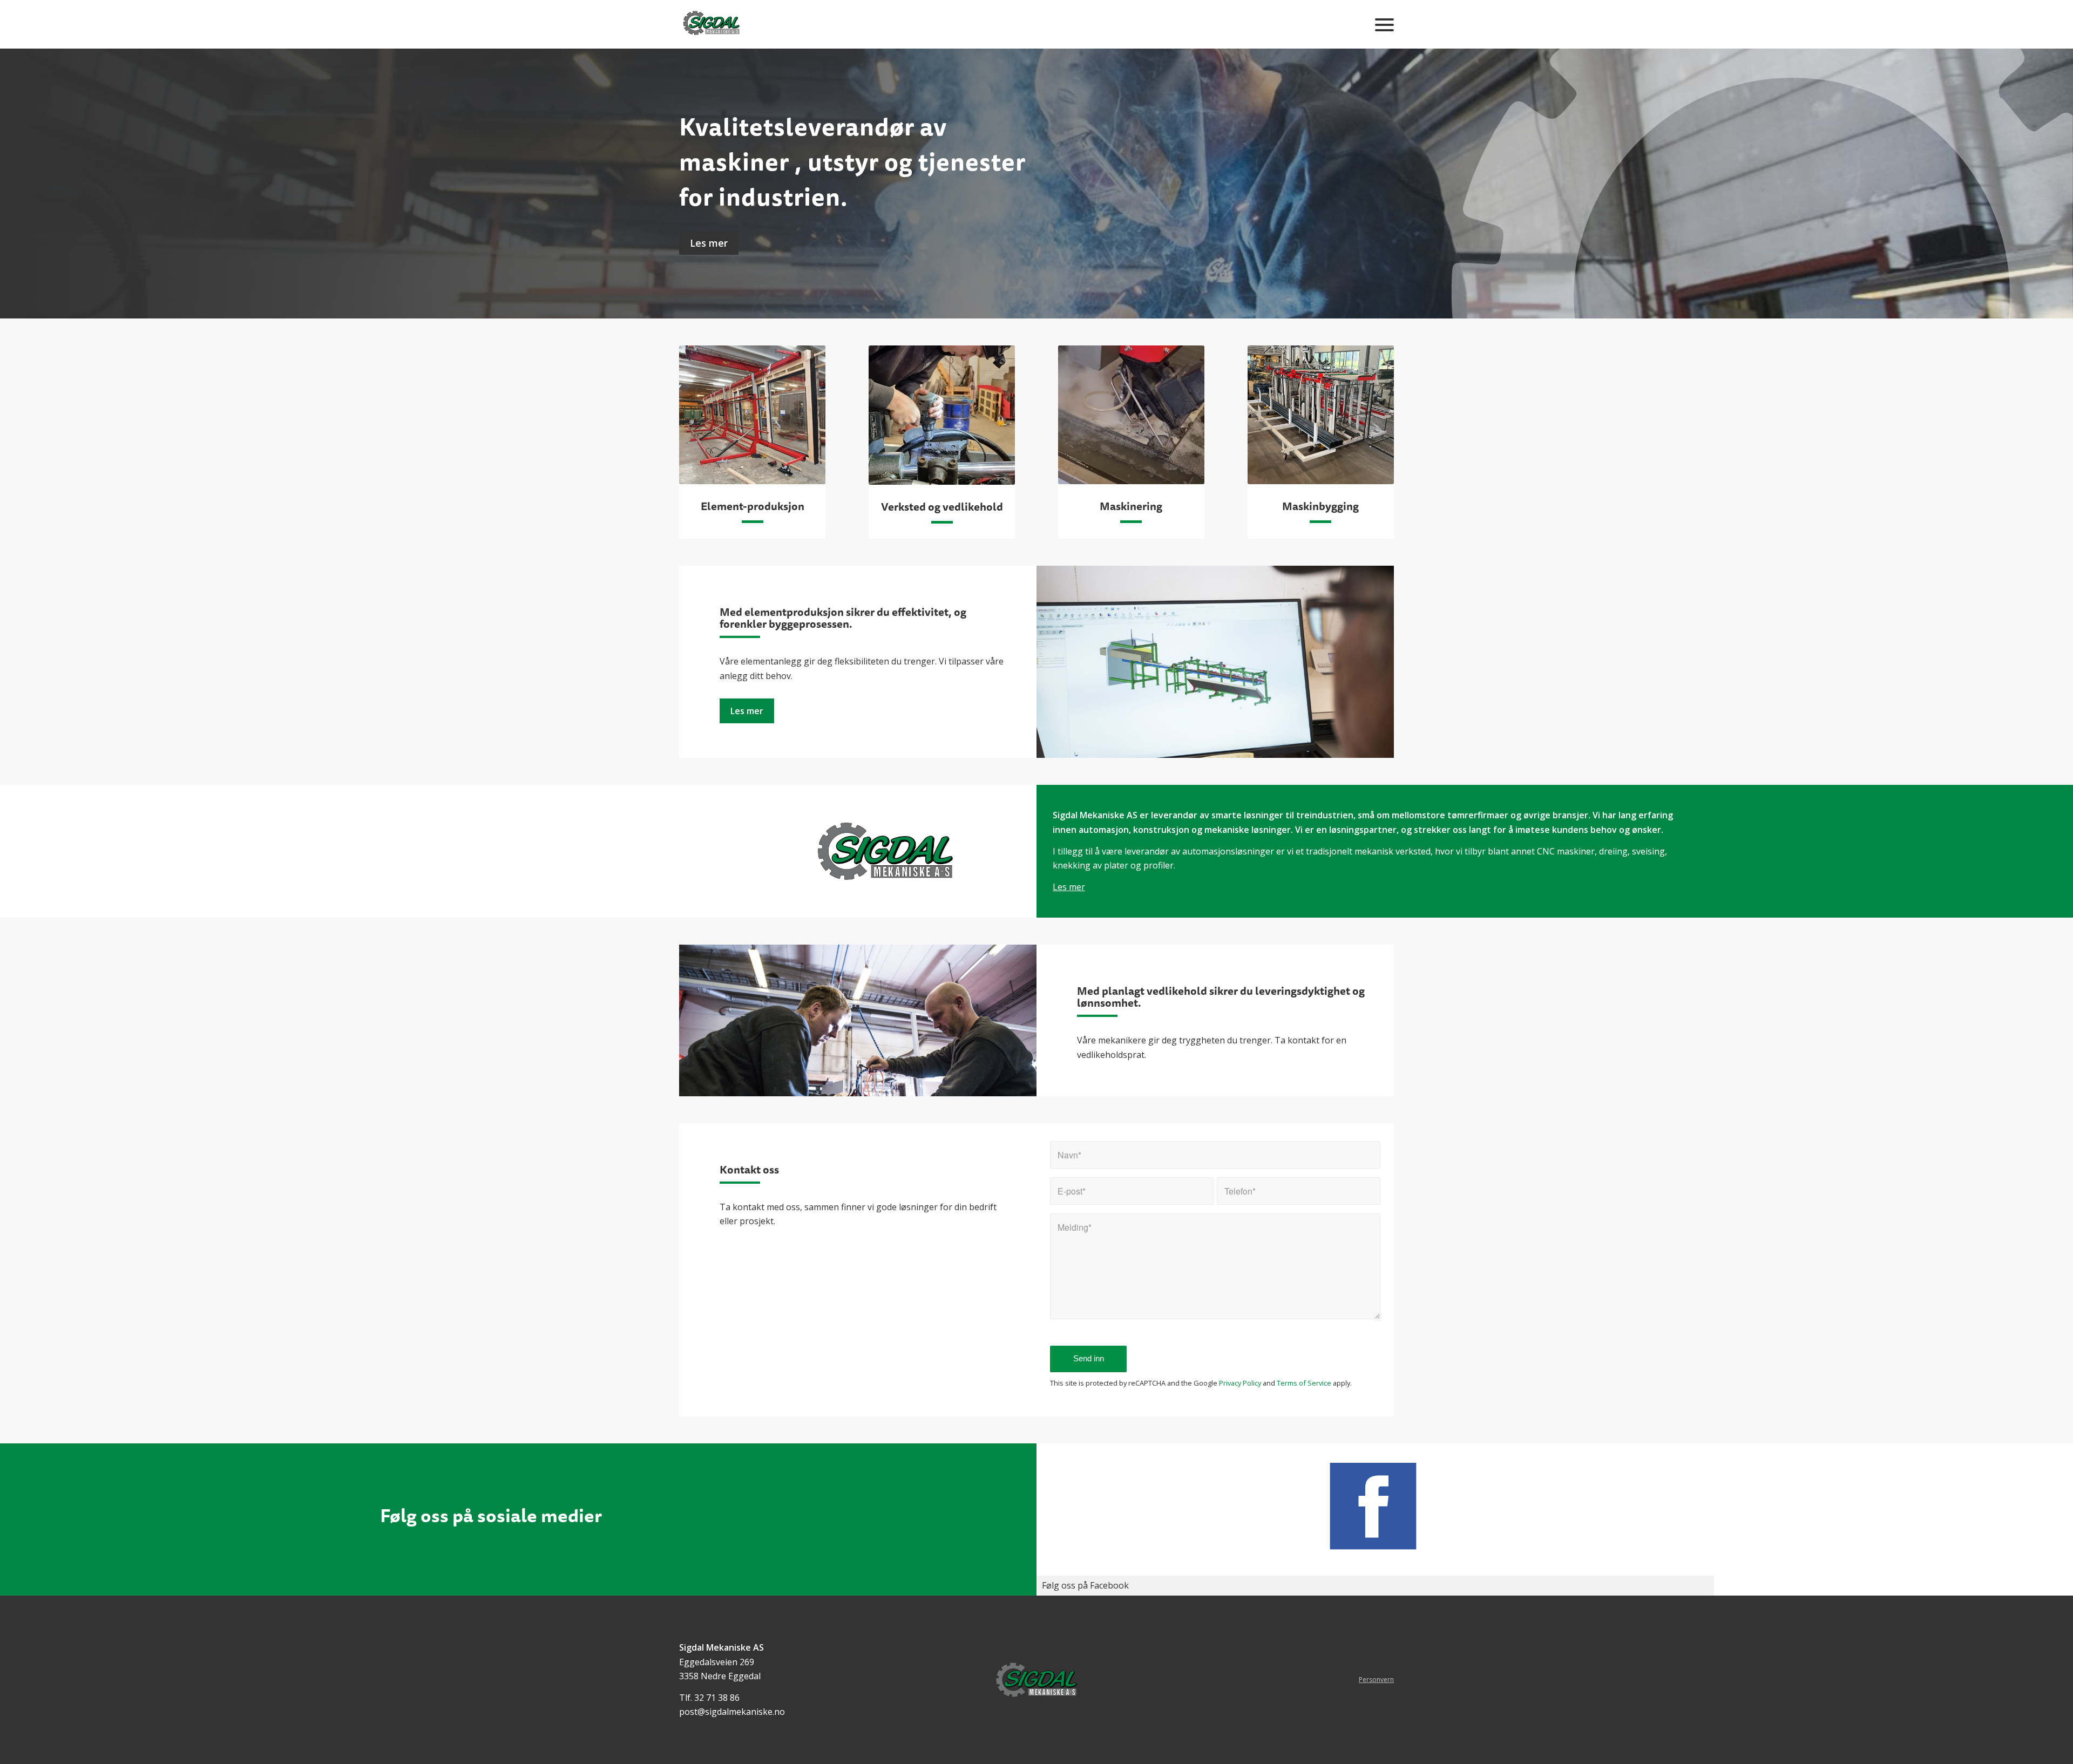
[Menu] (1381, 24)
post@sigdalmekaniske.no (732, 1712)
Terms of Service (1304, 1383)
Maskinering (1131, 506)
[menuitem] (1381, 24)
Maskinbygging (1320, 506)
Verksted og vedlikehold (942, 507)
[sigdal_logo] (712, 24)
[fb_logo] (1375, 1506)
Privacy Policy (1240, 1383)
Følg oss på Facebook (1085, 1585)
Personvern (1376, 1680)
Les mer (709, 243)
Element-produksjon (753, 506)
